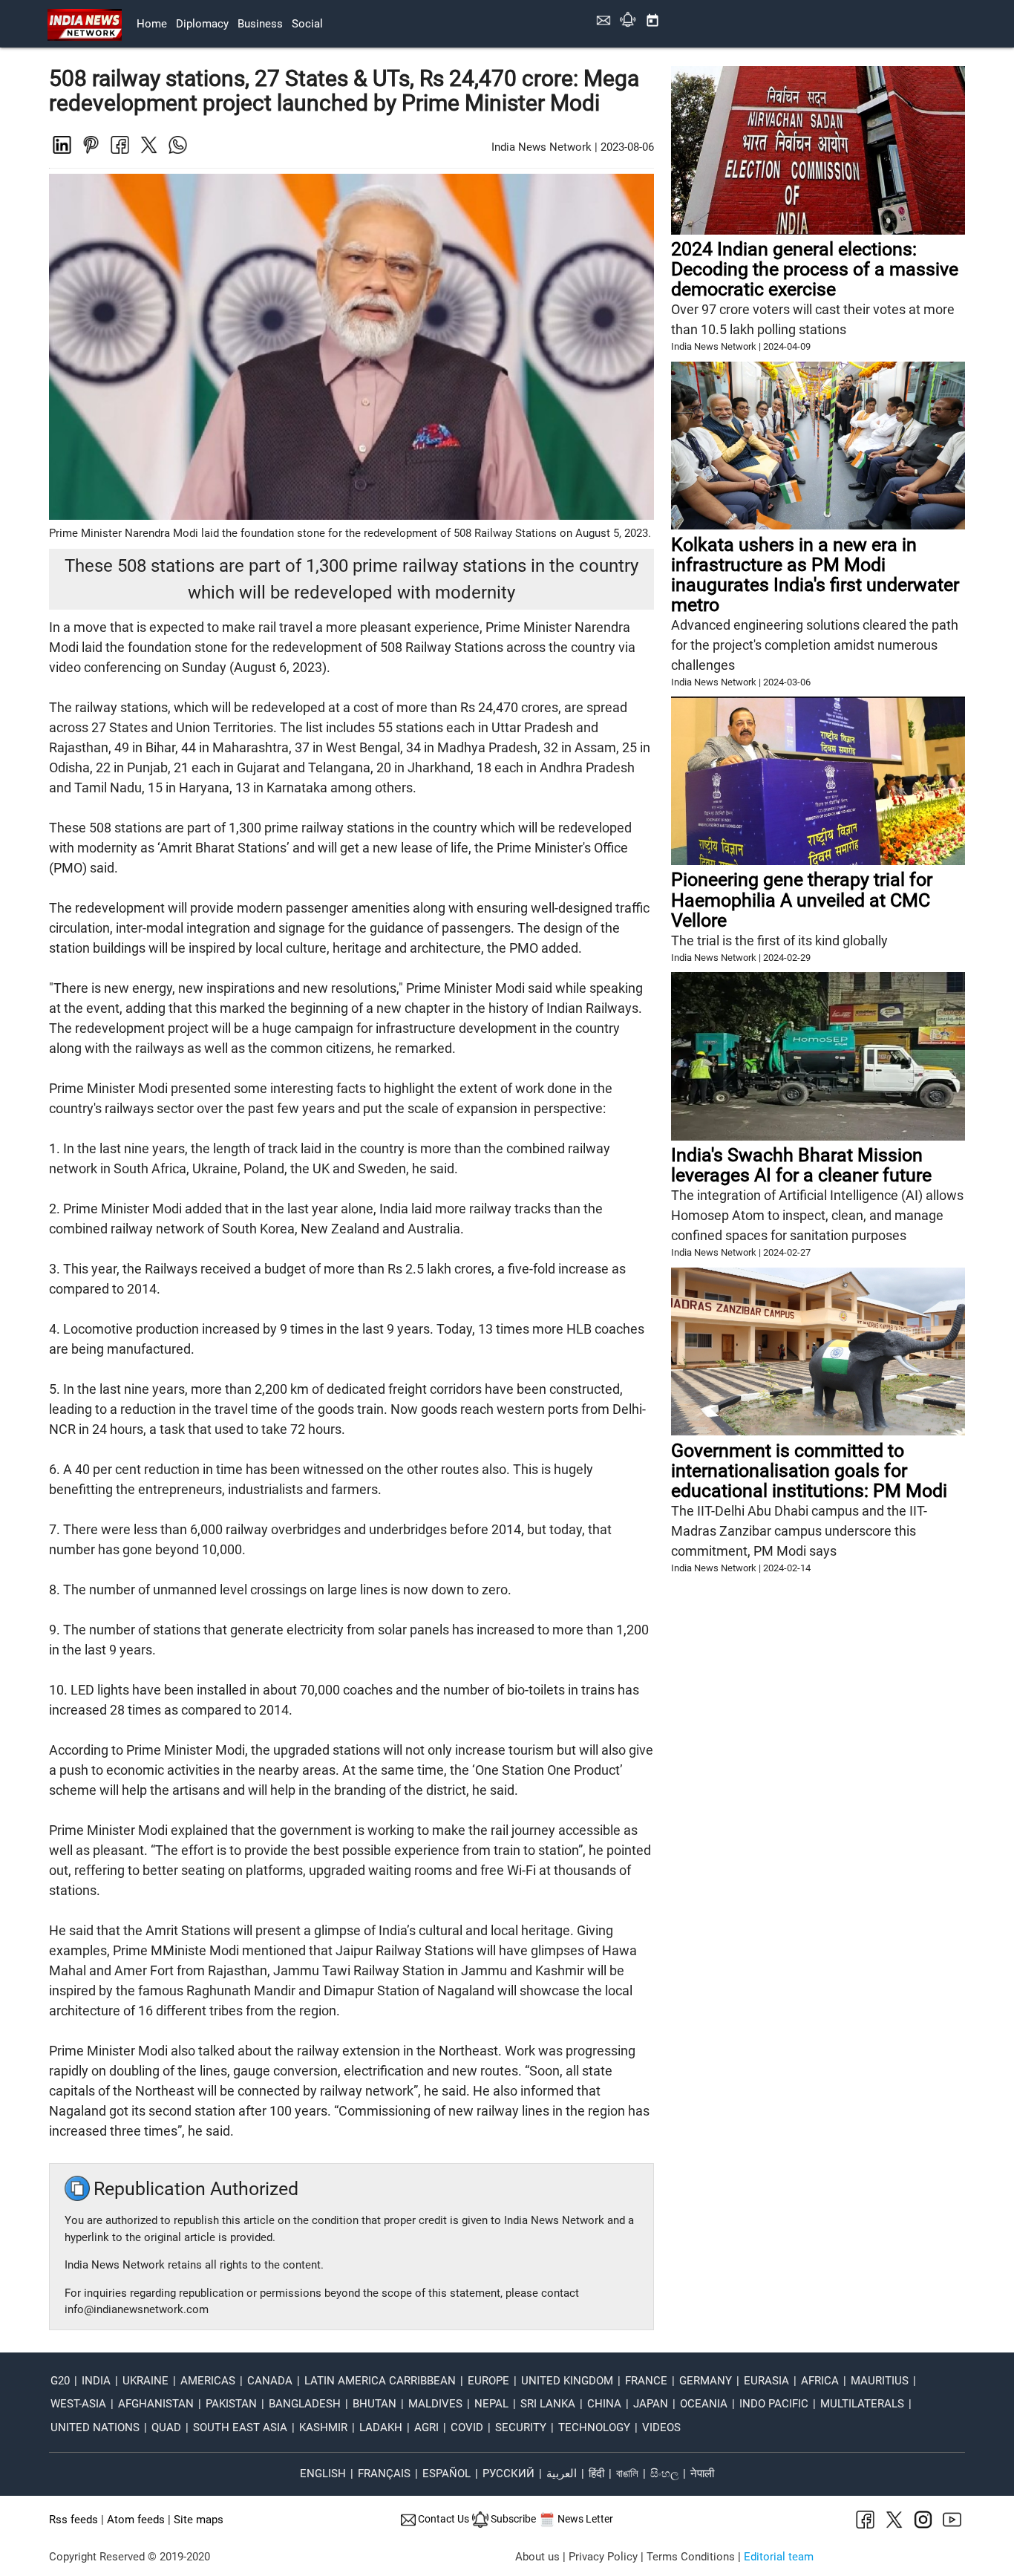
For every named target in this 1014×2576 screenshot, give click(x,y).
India (96, 2381)
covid (467, 2427)
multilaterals (862, 2404)
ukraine (145, 2381)
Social (307, 24)
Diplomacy (202, 24)
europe (488, 2381)
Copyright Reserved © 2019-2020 (130, 2557)
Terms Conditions (691, 2557)
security (521, 2427)
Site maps (199, 2520)
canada (270, 2381)
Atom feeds (136, 2520)
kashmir (323, 2427)
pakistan (231, 2404)
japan (651, 2404)
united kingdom (567, 2381)
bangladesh (305, 2404)
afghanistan (156, 2404)
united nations (95, 2427)
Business (260, 24)
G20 (60, 2381)
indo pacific (774, 2404)
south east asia (240, 2427)
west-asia (78, 2404)
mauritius (880, 2381)
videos (661, 2427)
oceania (704, 2404)
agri (426, 2427)
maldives (435, 2404)
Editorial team (779, 2557)
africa (820, 2381)
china (604, 2404)
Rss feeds (73, 2520)
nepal (491, 2404)
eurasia (766, 2381)
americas (208, 2381)
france (646, 2381)
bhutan (374, 2404)
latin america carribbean (380, 2381)
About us (537, 2557)
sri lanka (548, 2404)
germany (706, 2381)
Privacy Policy (603, 2557)
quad (166, 2427)
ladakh (381, 2427)
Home (152, 24)
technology (594, 2427)
